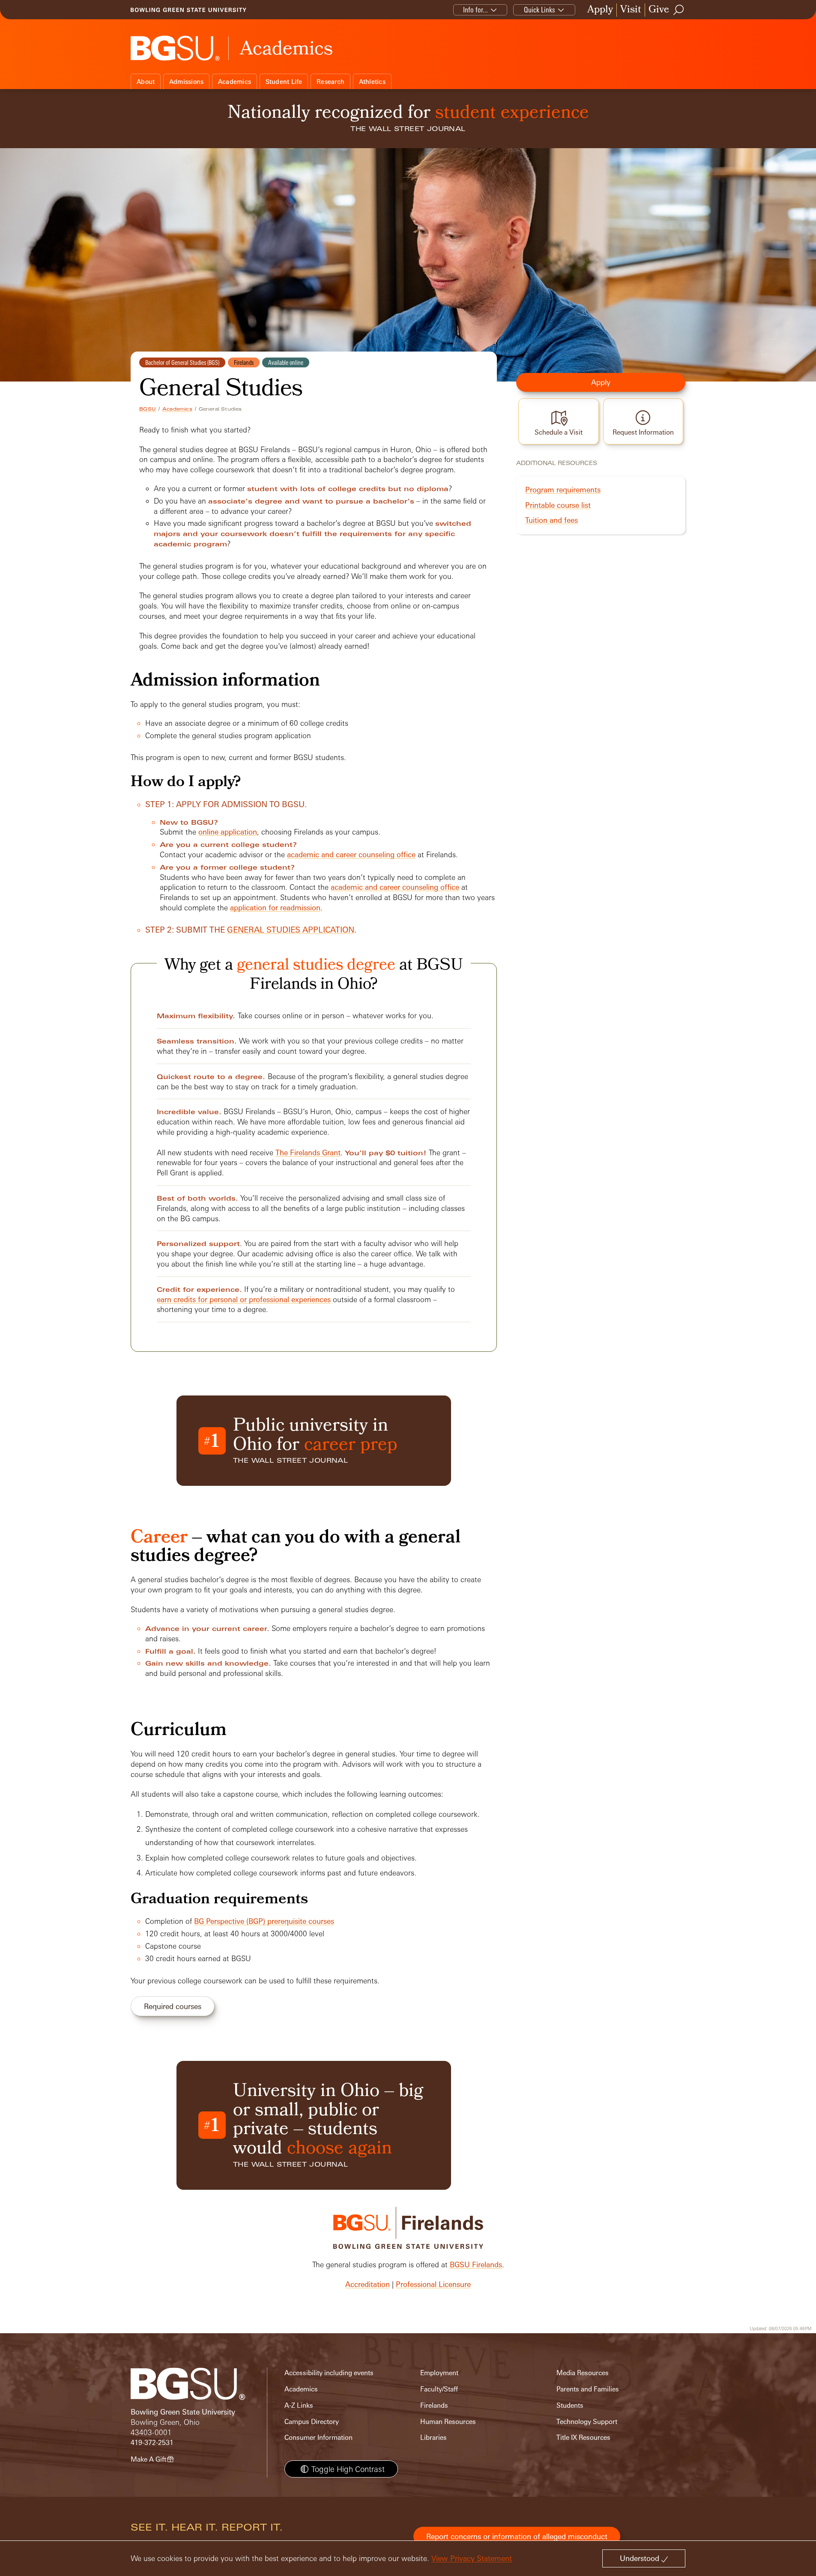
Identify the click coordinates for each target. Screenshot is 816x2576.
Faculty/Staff (439, 2389)
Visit (631, 10)
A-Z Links (299, 2405)
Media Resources (583, 2373)
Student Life (284, 82)
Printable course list (558, 505)
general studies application (291, 930)
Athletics (372, 82)
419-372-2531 (152, 2443)
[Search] (679, 10)
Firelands (434, 2405)
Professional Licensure (433, 2284)
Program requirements (563, 490)
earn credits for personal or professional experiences (244, 1299)
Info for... (475, 10)
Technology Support (587, 2422)
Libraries (433, 2437)
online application (228, 832)
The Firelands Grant (308, 1152)
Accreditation (368, 2284)
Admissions (187, 82)
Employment (439, 2373)
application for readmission (275, 908)
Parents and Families (588, 2389)
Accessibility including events (329, 2373)
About (146, 82)
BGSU (148, 409)
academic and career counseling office (351, 854)
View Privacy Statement (472, 2558)
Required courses (173, 2006)
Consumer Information (318, 2437)
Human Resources (448, 2422)
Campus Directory (312, 2422)
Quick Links (540, 10)
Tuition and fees (551, 520)
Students (570, 2405)
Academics (235, 82)
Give (659, 10)
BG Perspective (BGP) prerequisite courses (264, 1921)
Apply (600, 10)
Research (330, 82)
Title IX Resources (583, 2437)
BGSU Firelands (476, 2264)
